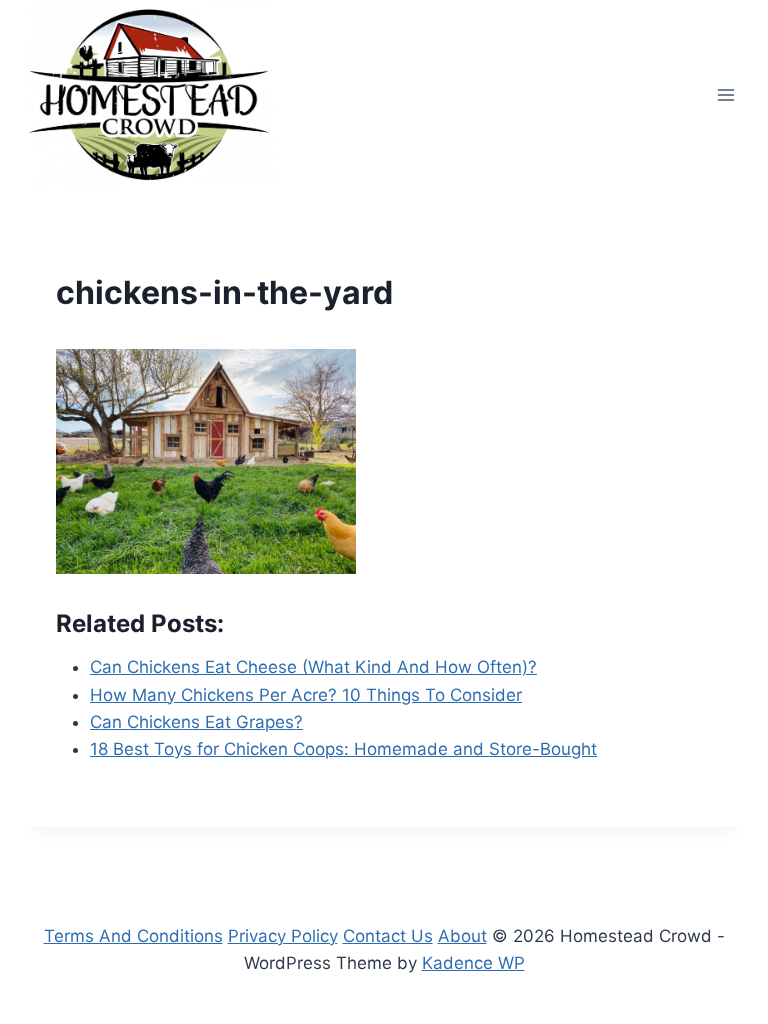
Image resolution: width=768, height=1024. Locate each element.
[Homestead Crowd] (149, 94)
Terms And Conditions (133, 936)
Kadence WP (473, 963)
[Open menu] (725, 94)
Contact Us (388, 936)
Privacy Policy (283, 936)
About (462, 936)
